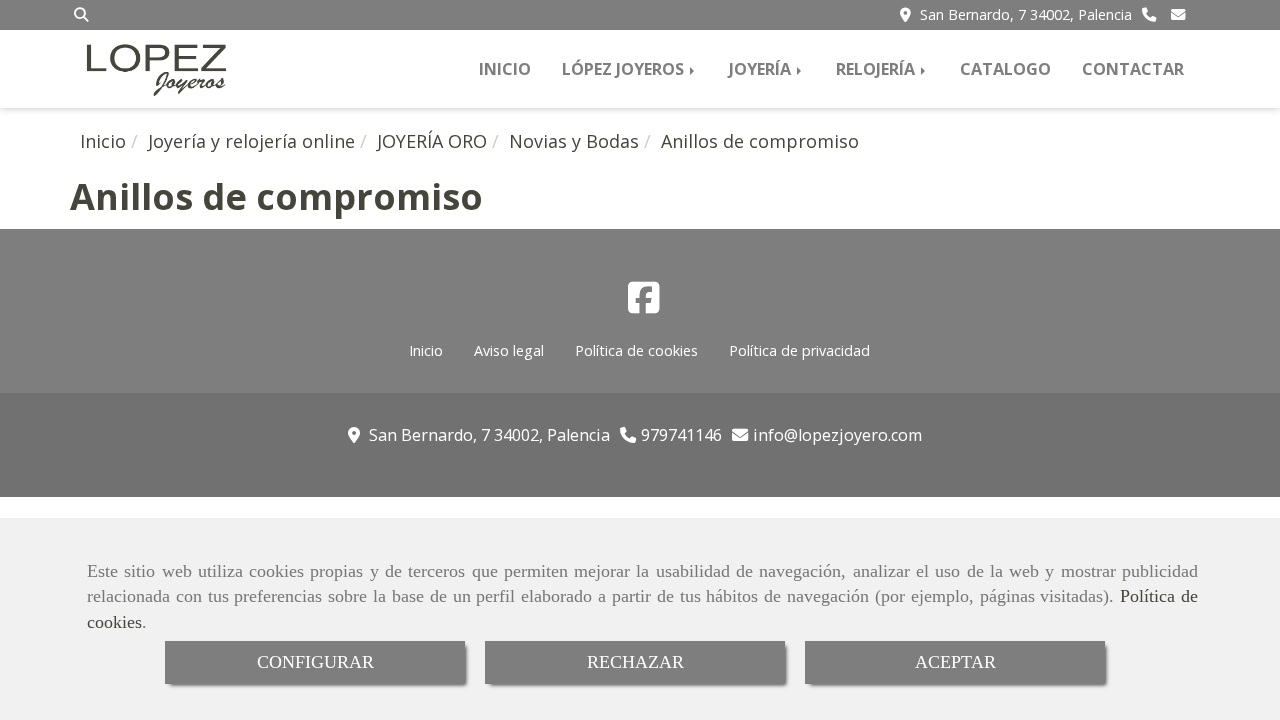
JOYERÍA (762, 69)
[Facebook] (644, 304)
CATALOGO (1005, 69)
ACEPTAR (955, 662)
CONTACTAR (1133, 69)
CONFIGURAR (315, 662)
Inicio (426, 350)
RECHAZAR (635, 662)
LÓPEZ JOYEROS (625, 69)
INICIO (505, 69)
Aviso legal (509, 350)
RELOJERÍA (877, 69)
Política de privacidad (799, 350)
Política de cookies (636, 350)
